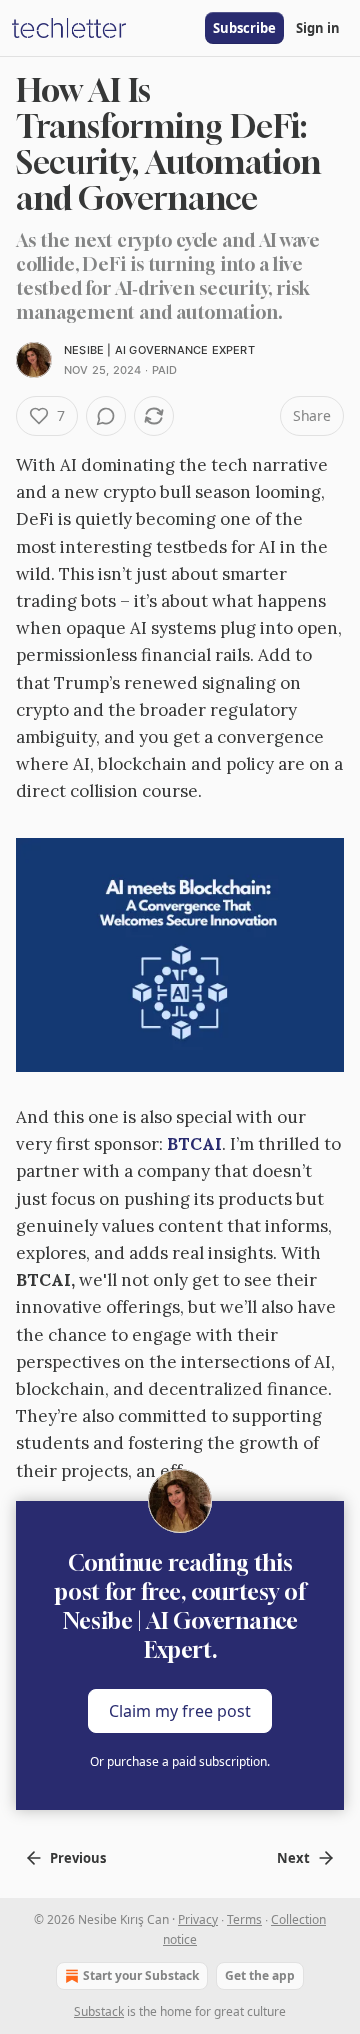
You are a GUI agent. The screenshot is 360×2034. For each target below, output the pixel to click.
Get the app (260, 1975)
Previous (78, 1858)
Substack (99, 2011)
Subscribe (244, 28)
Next (293, 1858)
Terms (244, 1919)
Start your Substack (141, 1975)
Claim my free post (180, 1710)
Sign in (318, 28)
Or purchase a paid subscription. (180, 1761)
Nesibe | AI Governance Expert (159, 350)
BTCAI (194, 1144)
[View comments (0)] (106, 416)
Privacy (198, 1919)
